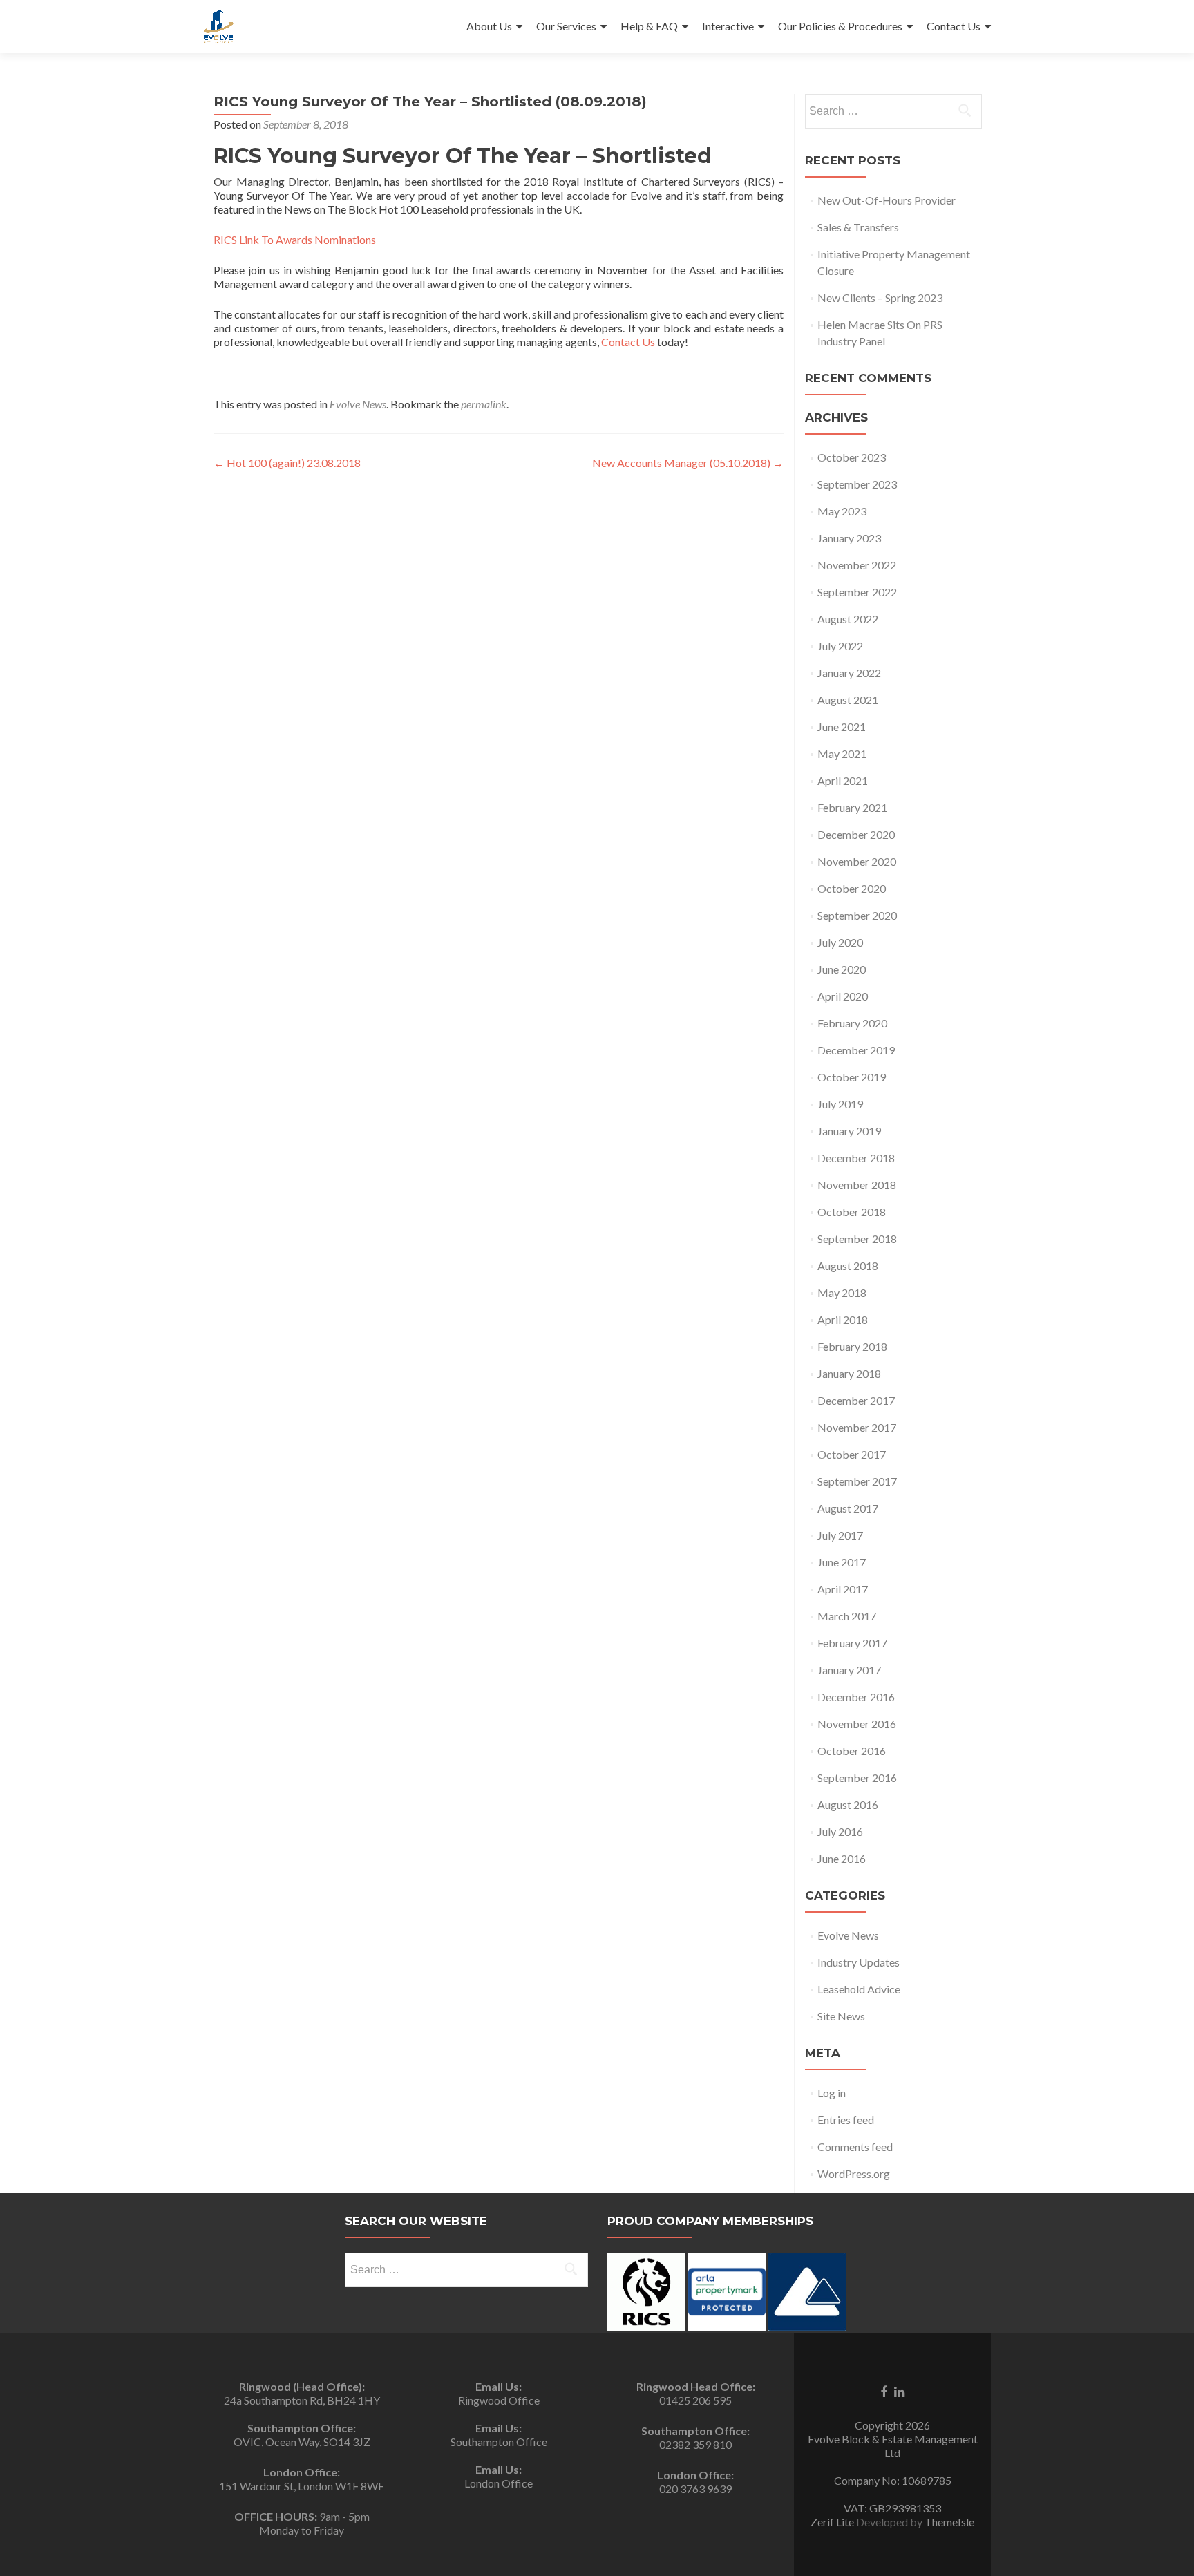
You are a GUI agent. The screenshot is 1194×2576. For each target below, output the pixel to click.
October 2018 (852, 1212)
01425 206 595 (695, 2400)
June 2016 (842, 1858)
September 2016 (857, 1778)
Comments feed (855, 2147)
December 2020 (856, 834)
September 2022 (857, 592)
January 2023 (849, 538)
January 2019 (849, 1131)
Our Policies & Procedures (840, 26)
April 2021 (843, 780)
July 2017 (840, 1535)
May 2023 (842, 511)
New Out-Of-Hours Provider (887, 200)
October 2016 (852, 1751)
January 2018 (849, 1373)
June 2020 (842, 969)
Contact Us (954, 26)
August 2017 (848, 1508)
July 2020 (840, 942)
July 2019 (840, 1104)
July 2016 (840, 1831)
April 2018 (843, 1319)
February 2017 (852, 1643)
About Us (489, 26)
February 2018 (852, 1346)
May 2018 (842, 1292)
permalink (484, 404)
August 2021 (848, 700)
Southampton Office (499, 2442)
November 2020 (857, 861)
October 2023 (852, 457)
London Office (499, 2483)
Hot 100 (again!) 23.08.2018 (287, 463)
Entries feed (846, 2120)
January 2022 (849, 673)
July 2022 (840, 646)
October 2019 (852, 1077)
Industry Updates (859, 1962)
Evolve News (358, 404)
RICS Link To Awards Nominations (295, 239)
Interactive (728, 26)
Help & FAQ (649, 26)
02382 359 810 (695, 2444)
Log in (832, 2093)
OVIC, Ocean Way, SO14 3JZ (302, 2442)
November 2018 (857, 1185)
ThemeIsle (949, 2522)
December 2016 (856, 1697)
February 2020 (852, 1023)
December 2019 (856, 1050)
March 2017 (847, 1616)
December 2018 (856, 1158)
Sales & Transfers (858, 227)
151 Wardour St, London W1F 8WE (302, 2486)
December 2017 (856, 1400)
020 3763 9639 (695, 2489)
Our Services (566, 26)
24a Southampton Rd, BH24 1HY (302, 2400)
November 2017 (857, 1427)
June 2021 (842, 727)
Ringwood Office (499, 2400)
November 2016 (857, 1724)
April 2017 (843, 1589)
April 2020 (843, 996)
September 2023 (857, 484)
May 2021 (842, 754)
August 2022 (848, 619)
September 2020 (857, 915)
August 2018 (848, 1266)
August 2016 (848, 1805)
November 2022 (857, 565)
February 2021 (852, 807)
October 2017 (852, 1454)
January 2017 (849, 1670)
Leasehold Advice (859, 1989)
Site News (841, 2016)
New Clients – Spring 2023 (880, 297)
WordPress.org (854, 2173)
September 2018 (857, 1239)
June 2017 (842, 1562)
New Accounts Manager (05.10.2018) (688, 463)
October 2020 (852, 888)
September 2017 (857, 1481)
